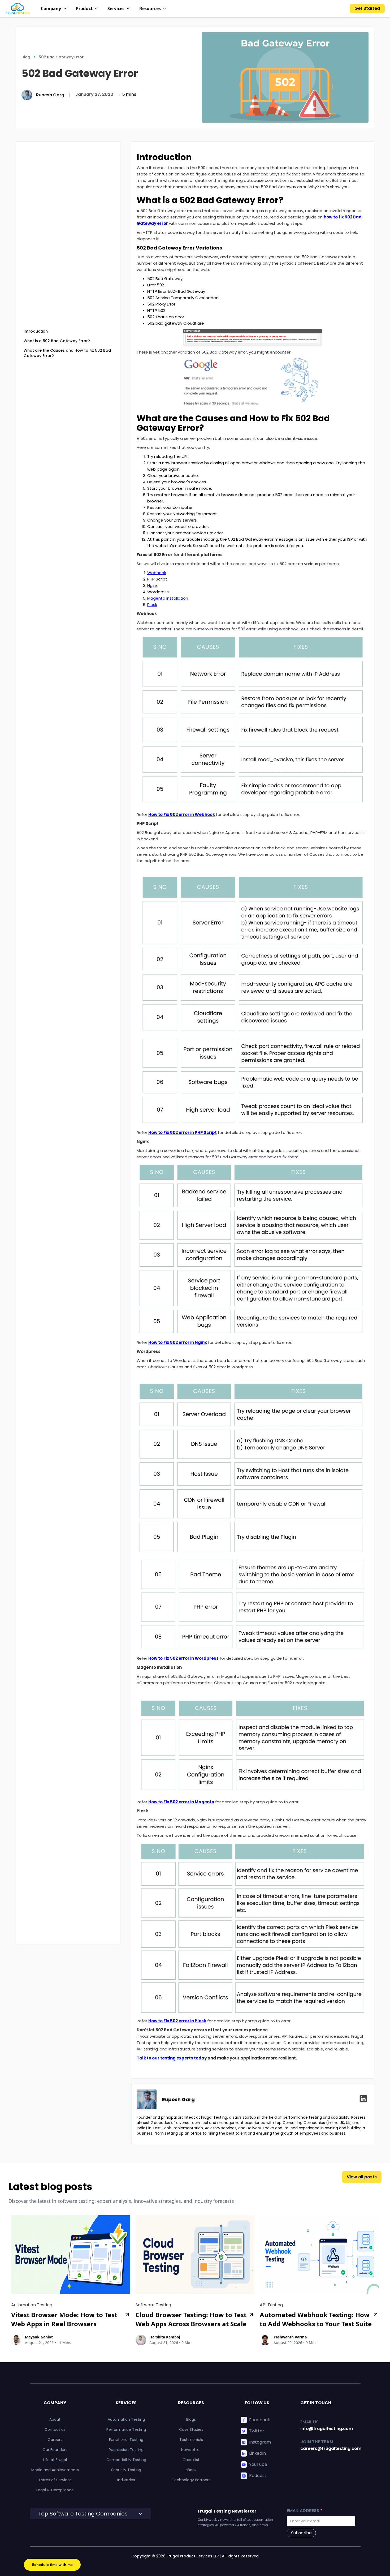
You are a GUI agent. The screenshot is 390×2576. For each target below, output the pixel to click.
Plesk (152, 605)
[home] (18, 8)
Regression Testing (126, 2450)
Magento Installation (168, 598)
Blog (26, 57)
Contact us (55, 2429)
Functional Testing (126, 2440)
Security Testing (126, 2470)
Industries (126, 2480)
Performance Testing (126, 2429)
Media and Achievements (55, 2470)
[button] (54, 8)
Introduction (36, 331)
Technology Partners (191, 2480)
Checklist (191, 2460)
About (55, 2419)
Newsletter (191, 2450)
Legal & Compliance (55, 2490)
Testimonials (191, 2440)
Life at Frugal (55, 2460)
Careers (55, 2440)
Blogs (191, 2419)
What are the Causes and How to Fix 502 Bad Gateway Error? (67, 353)
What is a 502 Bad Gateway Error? (57, 341)
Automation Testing (126, 2419)
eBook (191, 2470)
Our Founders (55, 2450)
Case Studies (191, 2429)
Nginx (152, 585)
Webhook (157, 573)
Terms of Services (55, 2480)
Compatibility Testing (126, 2460)
